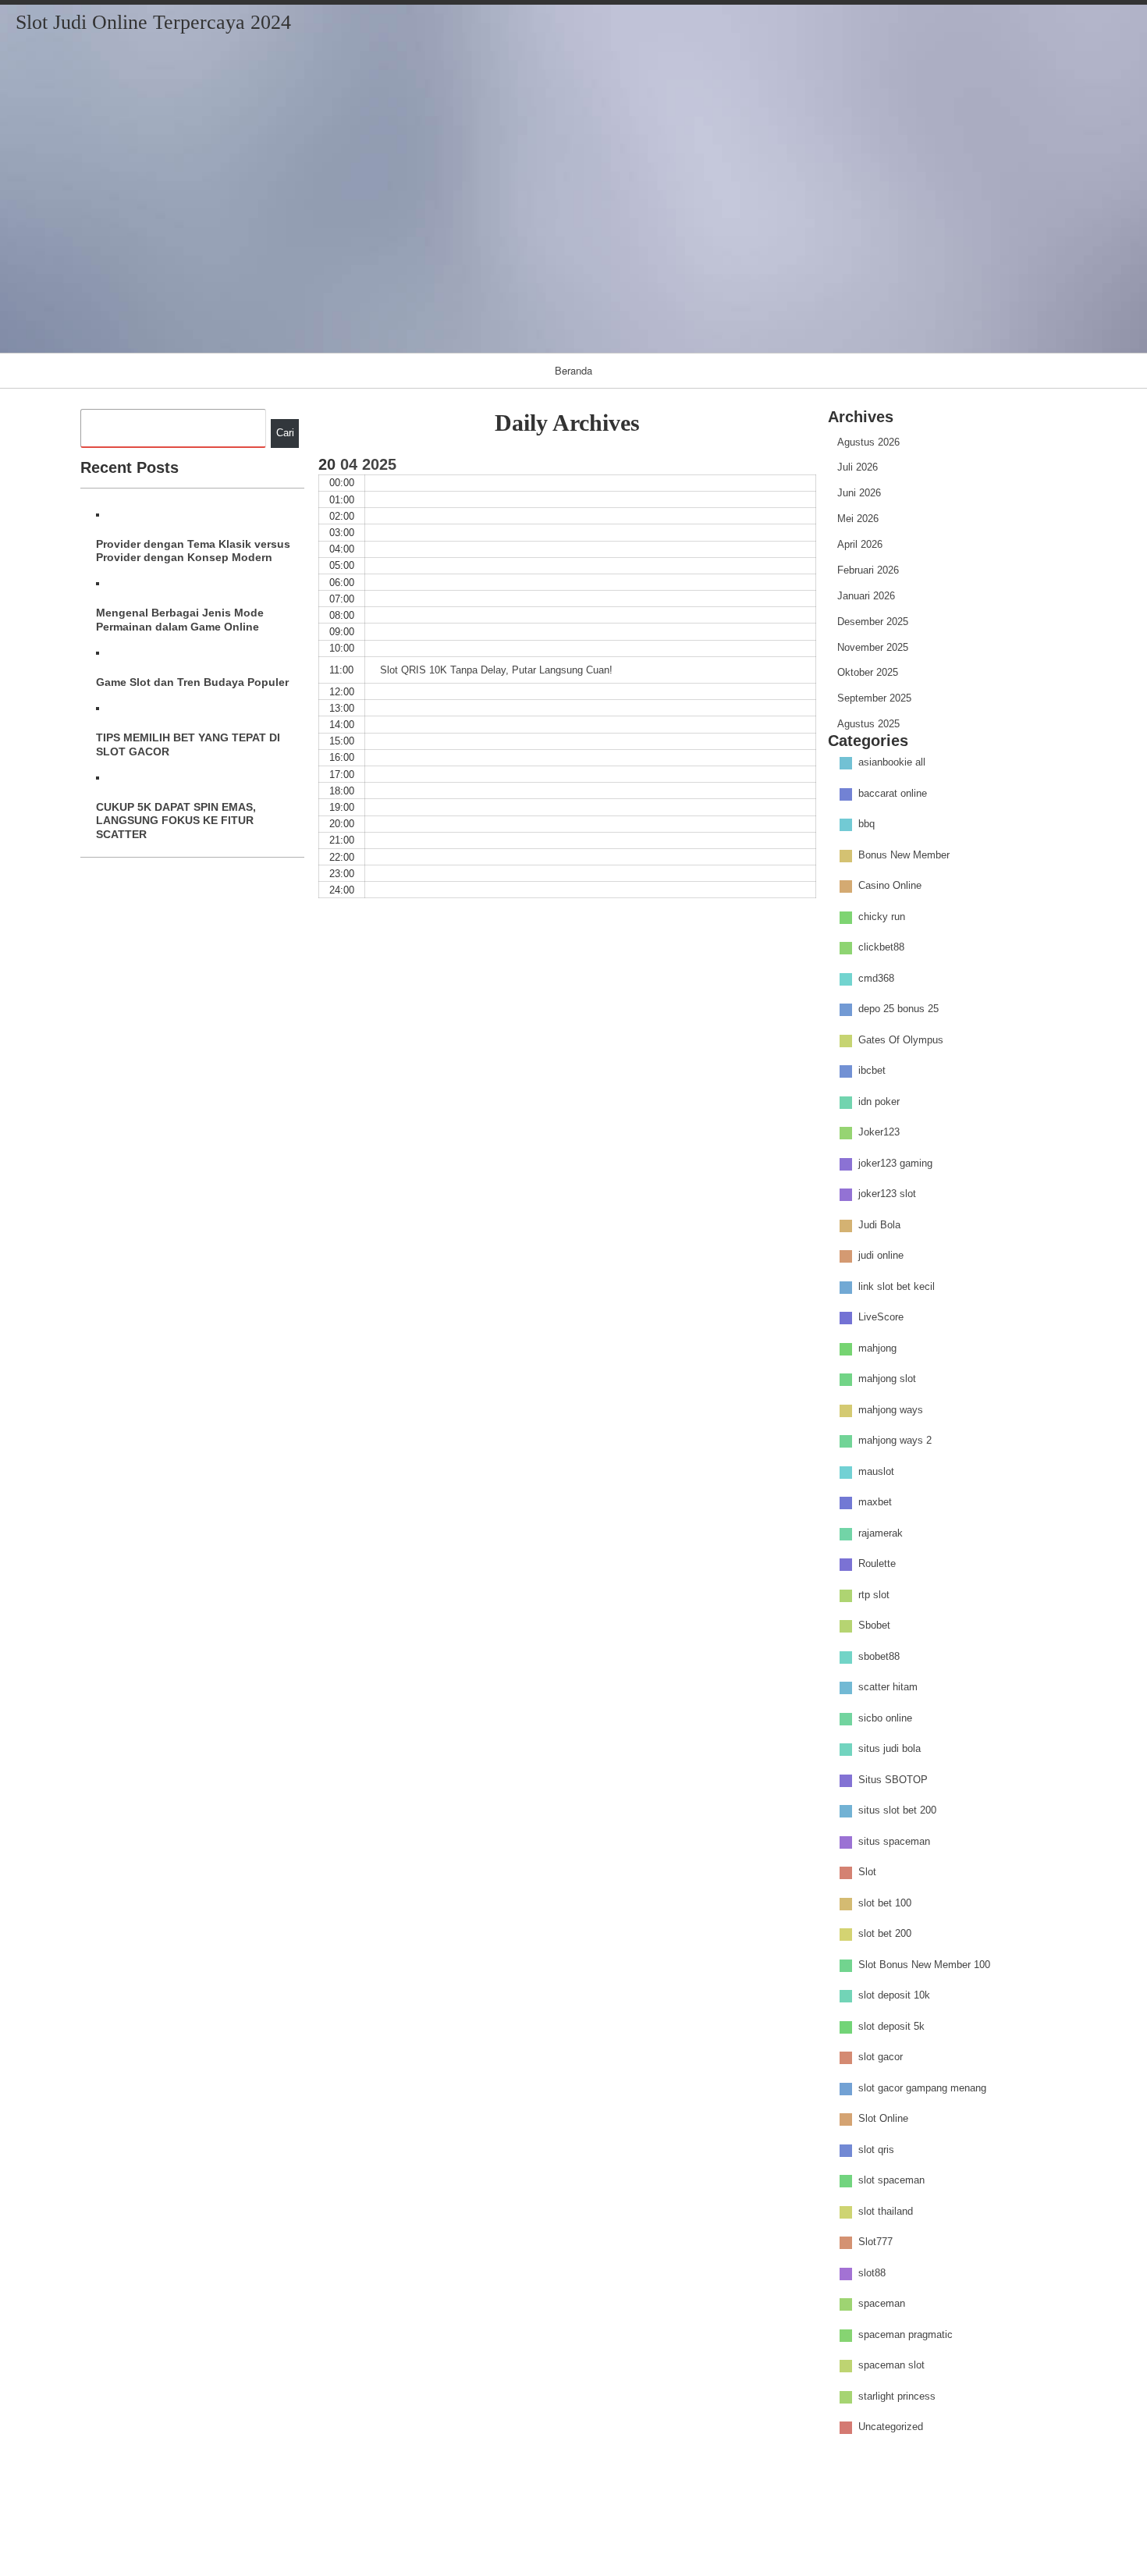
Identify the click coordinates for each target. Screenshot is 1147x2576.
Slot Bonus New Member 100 (924, 1965)
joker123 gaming (895, 1163)
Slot (867, 1872)
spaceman (882, 2303)
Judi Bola (879, 1225)
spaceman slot (891, 2365)
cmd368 (876, 978)
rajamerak (881, 1533)
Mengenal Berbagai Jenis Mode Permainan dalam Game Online (180, 619)
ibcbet (872, 1070)
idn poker (879, 1101)
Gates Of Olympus (901, 1040)
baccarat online (893, 793)
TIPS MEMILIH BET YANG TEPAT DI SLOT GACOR (188, 744)
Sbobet (874, 1625)
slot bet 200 (885, 1933)
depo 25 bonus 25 (898, 1009)
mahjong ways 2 (895, 1440)
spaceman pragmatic (906, 2334)
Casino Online (890, 885)
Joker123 (879, 1132)
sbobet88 (879, 1656)
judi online (881, 1255)
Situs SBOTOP (893, 1780)
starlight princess (897, 2396)
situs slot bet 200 (897, 1810)
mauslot (876, 1471)
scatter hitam (888, 1687)
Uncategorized (891, 2427)
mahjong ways (891, 1410)
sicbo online (885, 1718)
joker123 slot (887, 1194)
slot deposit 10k (894, 1995)
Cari (285, 433)
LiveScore (881, 1317)
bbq (866, 824)
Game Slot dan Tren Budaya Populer (192, 682)
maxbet (875, 1502)
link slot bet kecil (897, 1286)
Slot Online (883, 2118)
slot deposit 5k (891, 2026)
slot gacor (881, 2057)
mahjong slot (887, 1379)
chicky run (882, 917)
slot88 (872, 2273)
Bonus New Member (904, 855)
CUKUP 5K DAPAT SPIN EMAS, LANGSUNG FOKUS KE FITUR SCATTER (176, 821)
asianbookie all (892, 762)
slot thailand (886, 2211)
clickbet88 (881, 947)
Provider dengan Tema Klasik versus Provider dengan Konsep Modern (193, 551)
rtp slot (874, 1595)
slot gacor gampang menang (922, 2088)
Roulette (877, 1563)
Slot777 (875, 2242)
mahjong (877, 1348)
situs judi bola (890, 1748)
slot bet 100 (885, 1903)
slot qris (876, 2150)
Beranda (573, 370)
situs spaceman (894, 1841)
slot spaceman (891, 2180)
